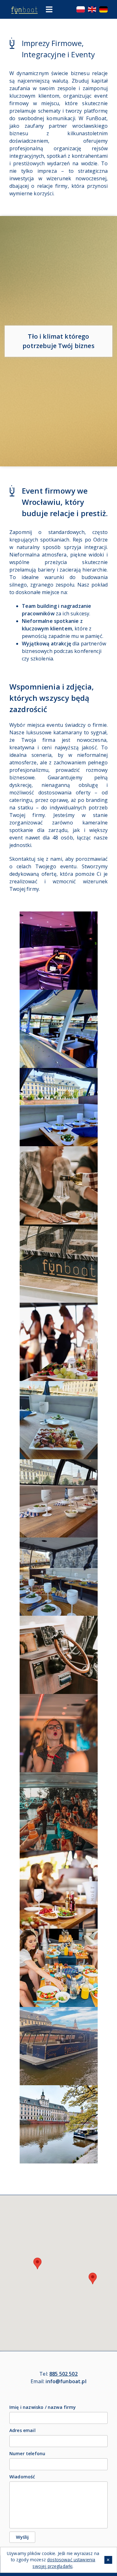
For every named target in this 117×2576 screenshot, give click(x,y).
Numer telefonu (27, 2453)
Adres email (22, 2430)
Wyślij (22, 2537)
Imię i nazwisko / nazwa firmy (43, 2407)
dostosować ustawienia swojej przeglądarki (64, 2563)
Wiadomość (22, 2477)
